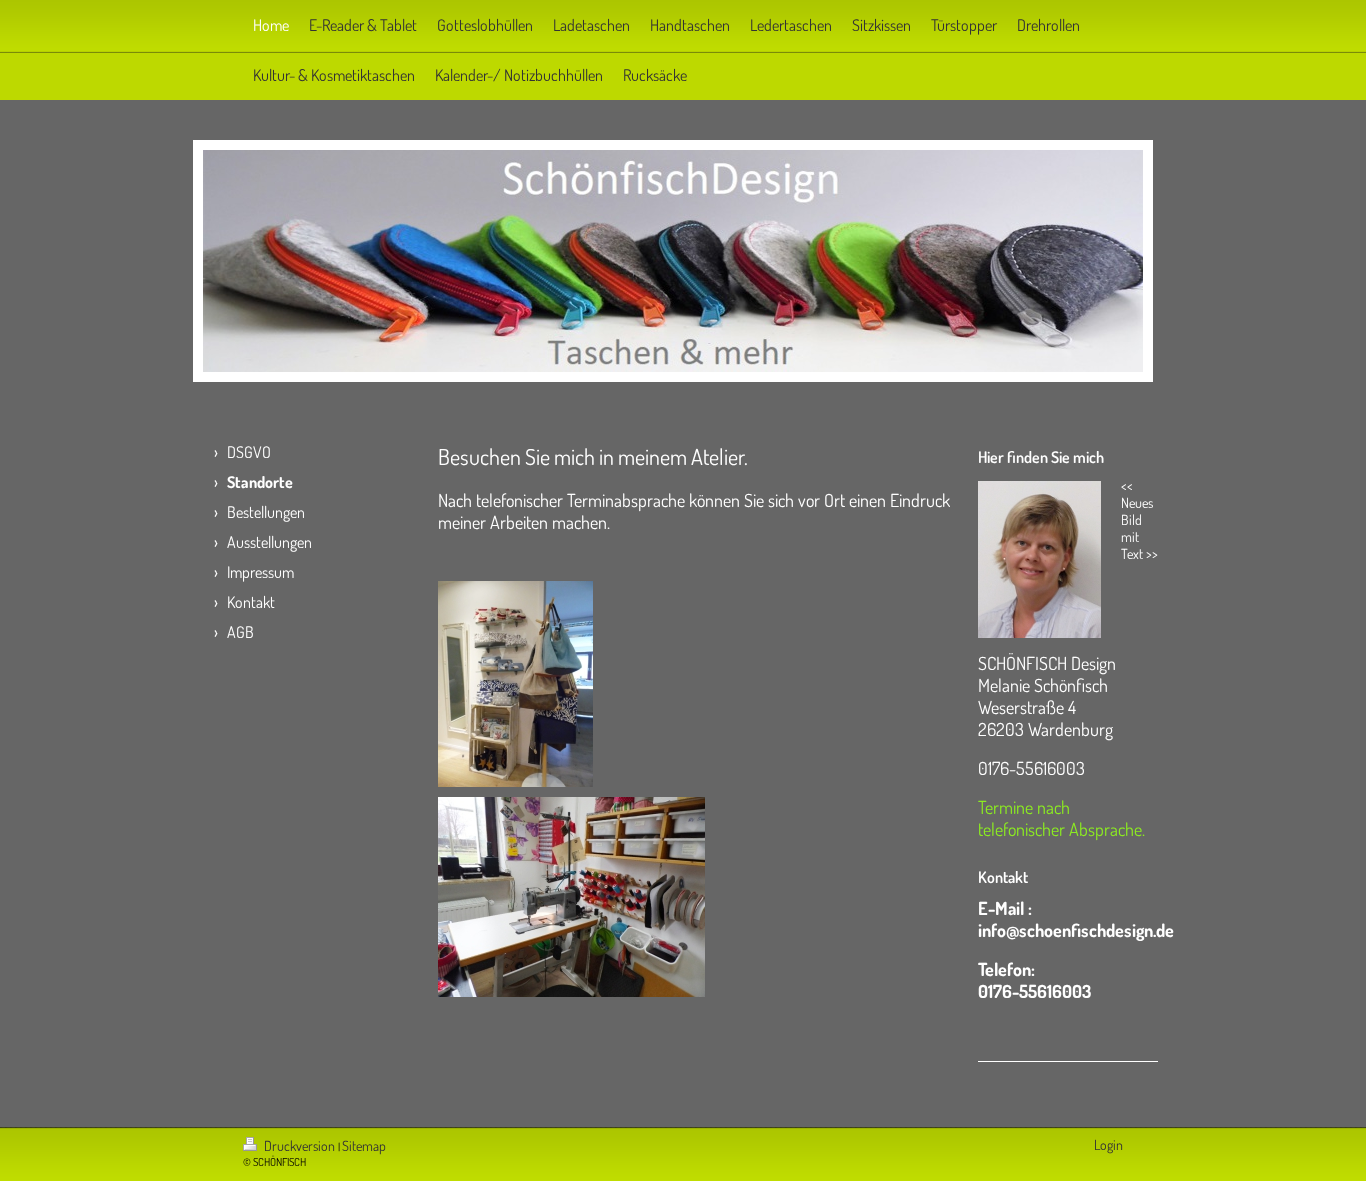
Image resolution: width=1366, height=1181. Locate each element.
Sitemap (364, 1145)
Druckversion (299, 1145)
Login (1108, 1144)
